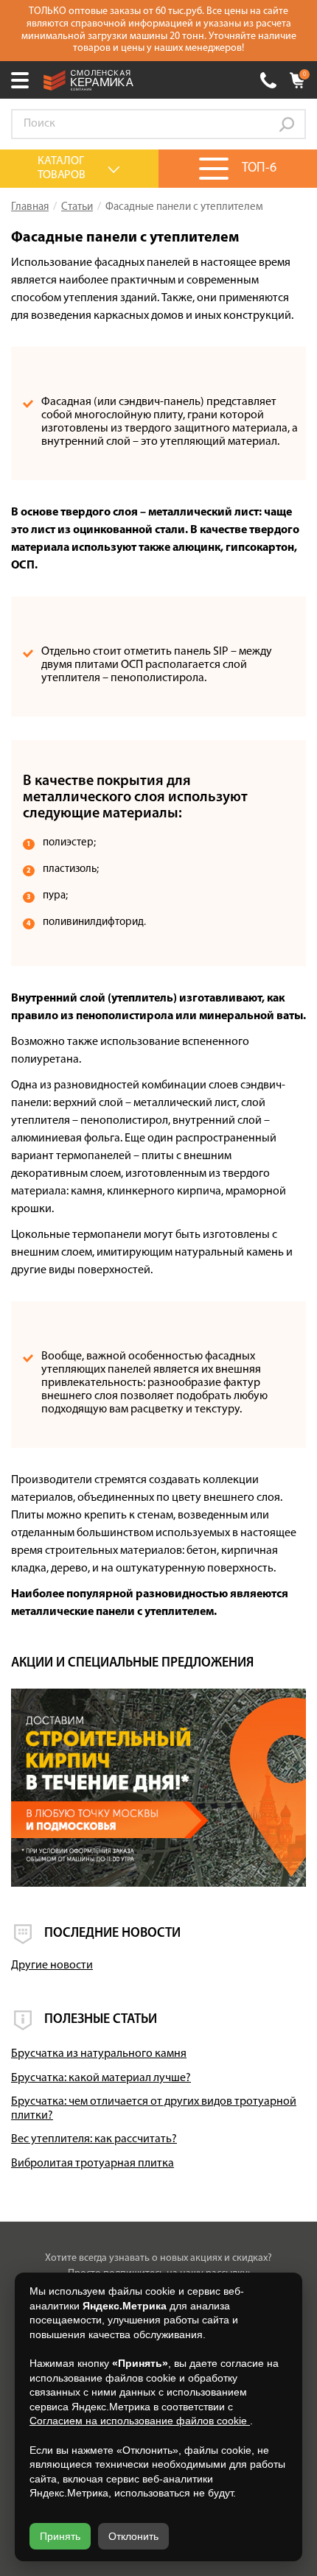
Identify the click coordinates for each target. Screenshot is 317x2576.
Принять (60, 2536)
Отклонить (133, 2536)
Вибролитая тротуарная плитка (93, 2164)
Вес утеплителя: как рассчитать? (94, 2139)
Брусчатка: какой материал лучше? (101, 2078)
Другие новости (52, 1966)
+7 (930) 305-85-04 (268, 80)
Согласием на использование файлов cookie (140, 2421)
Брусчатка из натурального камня (99, 2054)
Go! (287, 124)
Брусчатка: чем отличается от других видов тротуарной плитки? (154, 2109)
